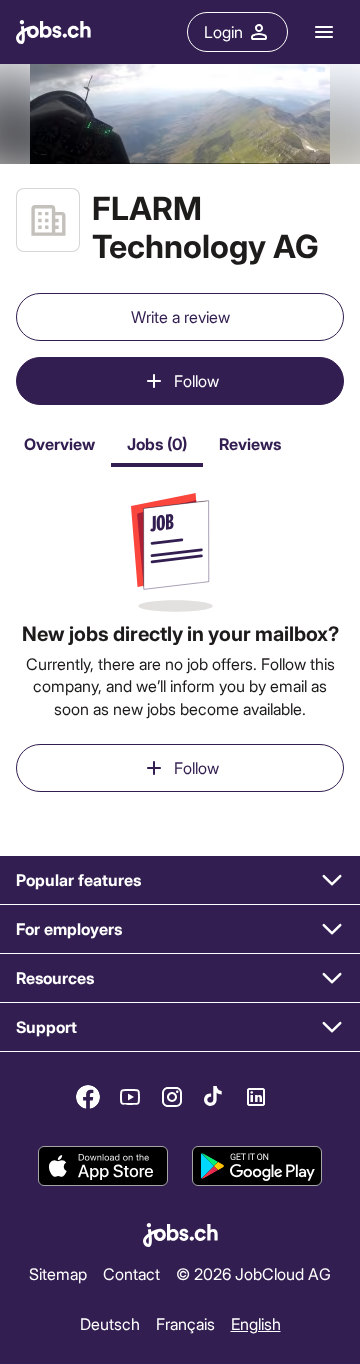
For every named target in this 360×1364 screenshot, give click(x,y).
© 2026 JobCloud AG (253, 1273)
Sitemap (58, 1273)
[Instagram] (172, 1097)
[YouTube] (130, 1097)
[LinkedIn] (256, 1097)
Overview (59, 443)
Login (223, 31)
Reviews (250, 443)
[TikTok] (214, 1097)
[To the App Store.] (103, 1166)
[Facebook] (88, 1097)
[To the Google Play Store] (257, 1166)
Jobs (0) (157, 443)
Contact (131, 1273)
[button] (180, 880)
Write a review (180, 316)
